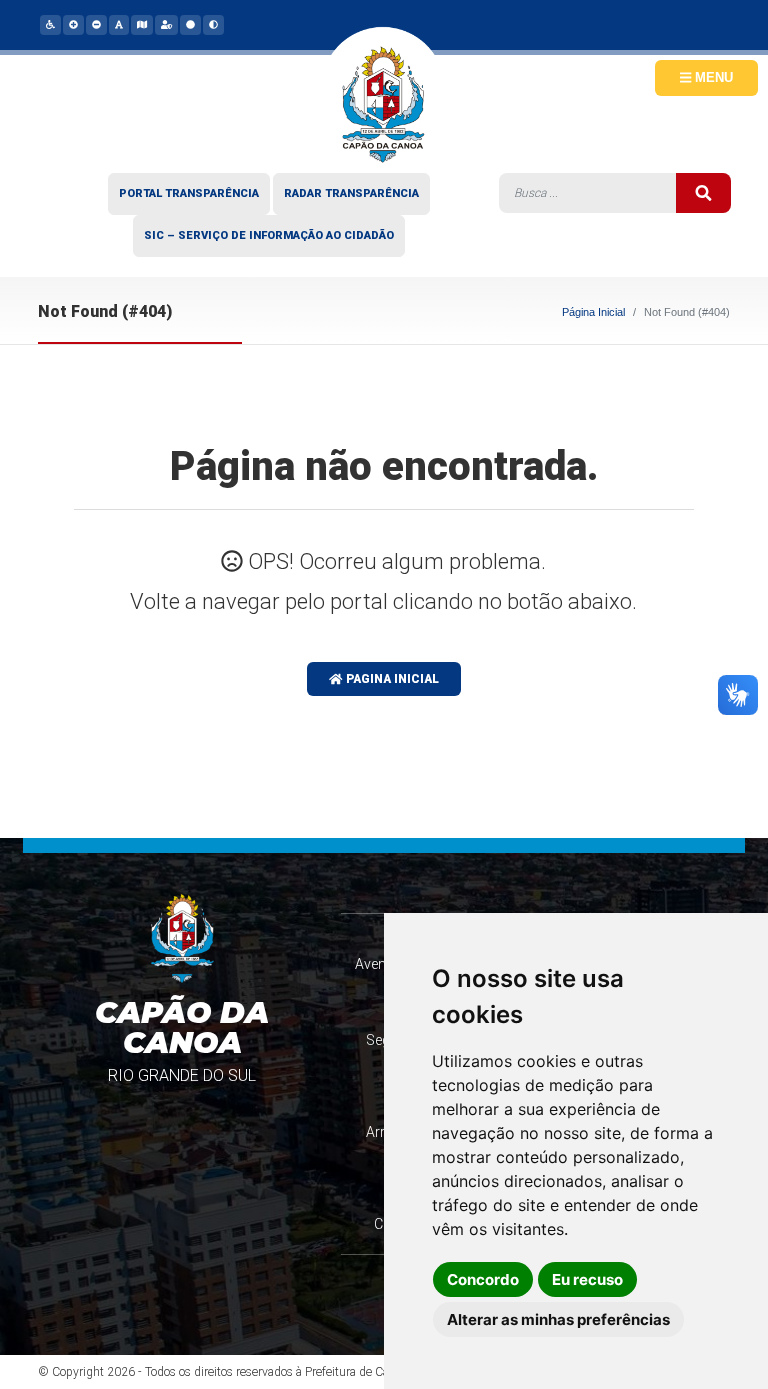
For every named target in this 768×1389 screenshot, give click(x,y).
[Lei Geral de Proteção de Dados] (165, 24)
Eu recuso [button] (587, 1279)
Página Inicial (593, 312)
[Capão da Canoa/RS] (384, 110)
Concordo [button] (483, 1279)
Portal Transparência (189, 193)
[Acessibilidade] (49, 24)
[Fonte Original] (118, 24)
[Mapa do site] (141, 24)
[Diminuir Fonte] (95, 24)
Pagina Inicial (391, 679)
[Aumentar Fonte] (72, 24)
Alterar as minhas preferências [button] (558, 1319)
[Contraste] (212, 24)
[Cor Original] (189, 24)
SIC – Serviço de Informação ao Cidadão (269, 235)
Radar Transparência (351, 193)
